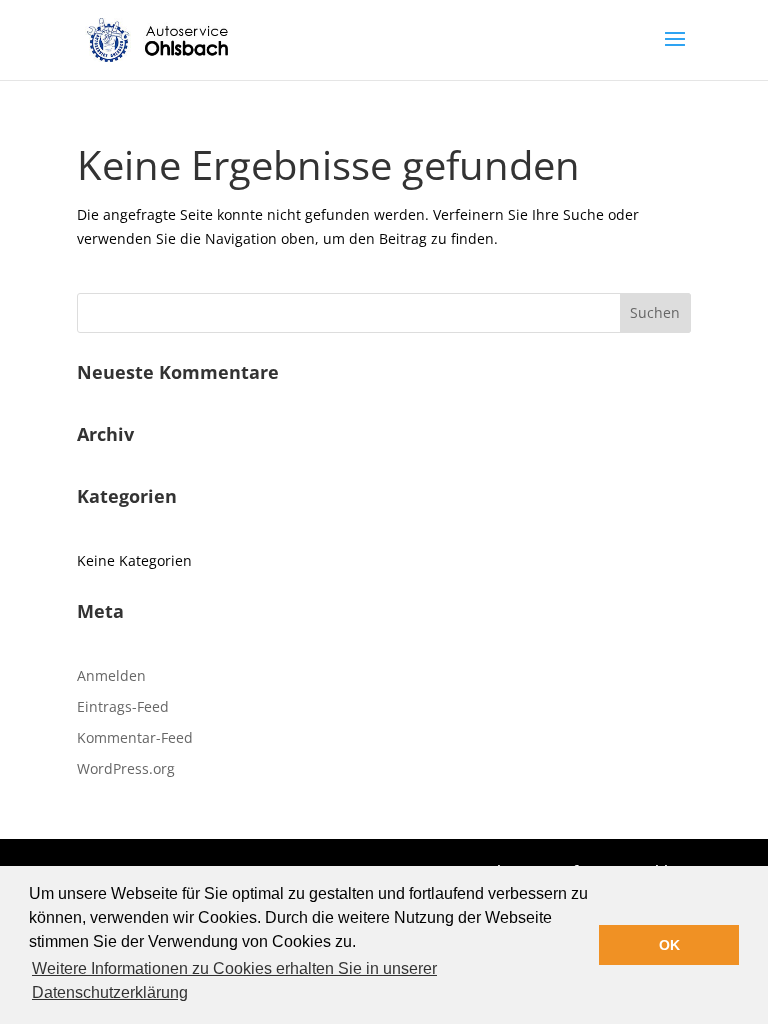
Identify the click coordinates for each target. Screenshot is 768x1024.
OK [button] (669, 945)
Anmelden (111, 675)
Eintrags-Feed (123, 706)
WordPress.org (126, 768)
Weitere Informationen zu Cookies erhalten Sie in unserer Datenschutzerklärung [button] (234, 980)
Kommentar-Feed (135, 737)
